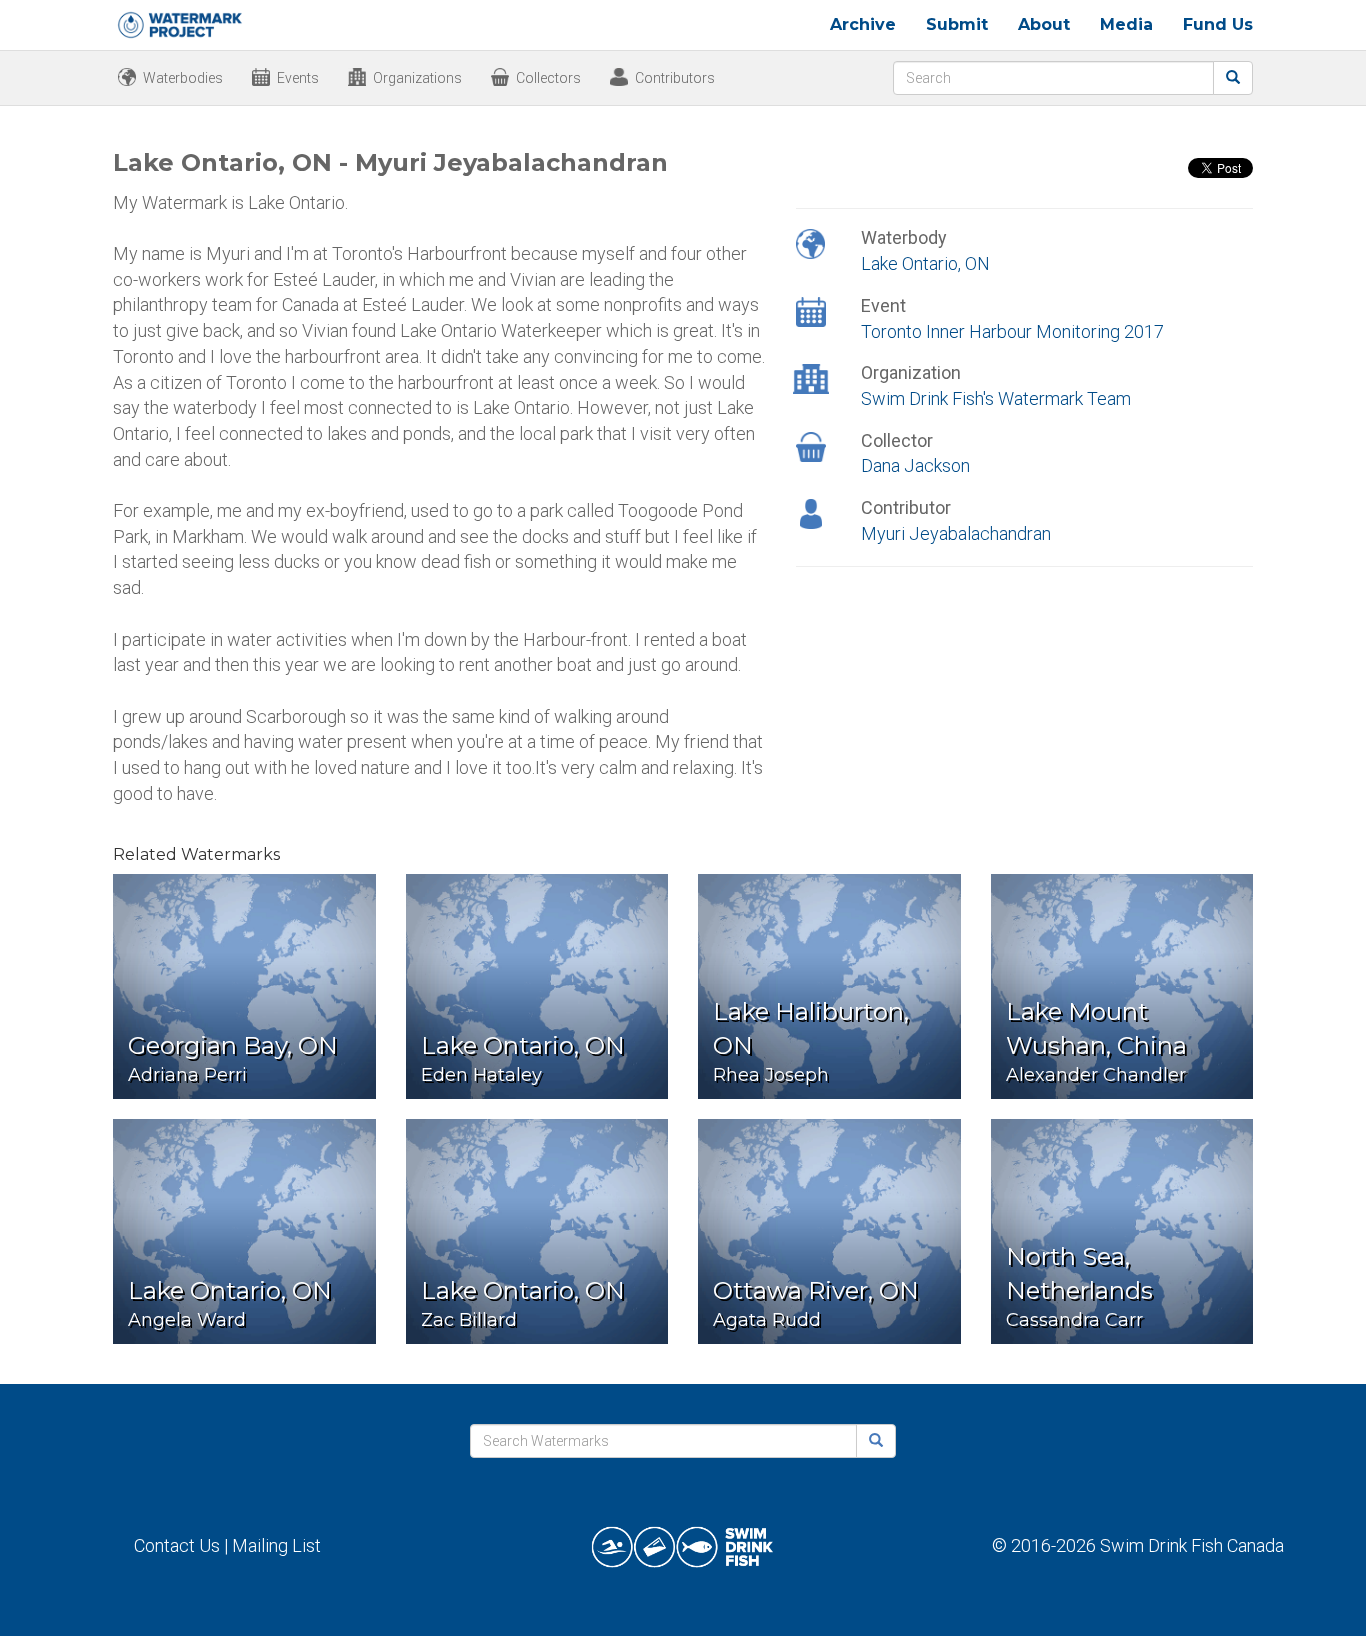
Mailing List (276, 1545)
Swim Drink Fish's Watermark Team (996, 398)
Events (298, 78)
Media (1126, 24)
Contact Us (177, 1545)
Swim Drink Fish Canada (1192, 1545)
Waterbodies (183, 78)
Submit (957, 24)
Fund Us (1218, 24)
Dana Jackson (915, 465)
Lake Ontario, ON (925, 263)
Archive (863, 24)
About (1044, 24)
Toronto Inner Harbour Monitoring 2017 (1012, 331)
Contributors (675, 78)
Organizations (417, 78)
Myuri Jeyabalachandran (956, 533)
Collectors (548, 78)
